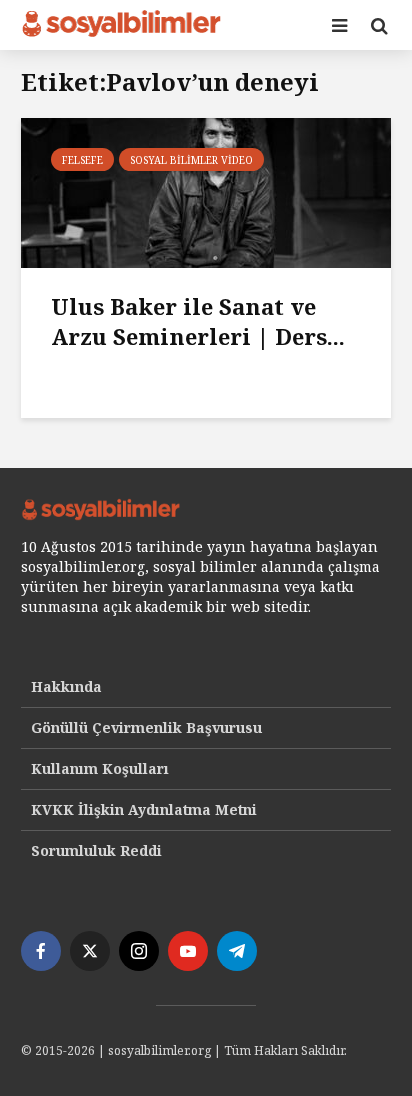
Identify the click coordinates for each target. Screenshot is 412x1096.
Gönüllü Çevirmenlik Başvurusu (146, 727)
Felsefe (82, 160)
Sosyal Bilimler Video (191, 160)
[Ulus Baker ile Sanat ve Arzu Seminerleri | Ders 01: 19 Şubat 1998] (206, 191)
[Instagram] (139, 951)
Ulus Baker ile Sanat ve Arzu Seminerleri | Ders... (198, 321)
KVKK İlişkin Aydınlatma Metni (144, 809)
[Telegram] (237, 951)
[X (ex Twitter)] (90, 951)
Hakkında (66, 686)
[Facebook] (41, 951)
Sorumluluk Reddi (96, 850)
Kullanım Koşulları (100, 768)
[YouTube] (188, 951)
